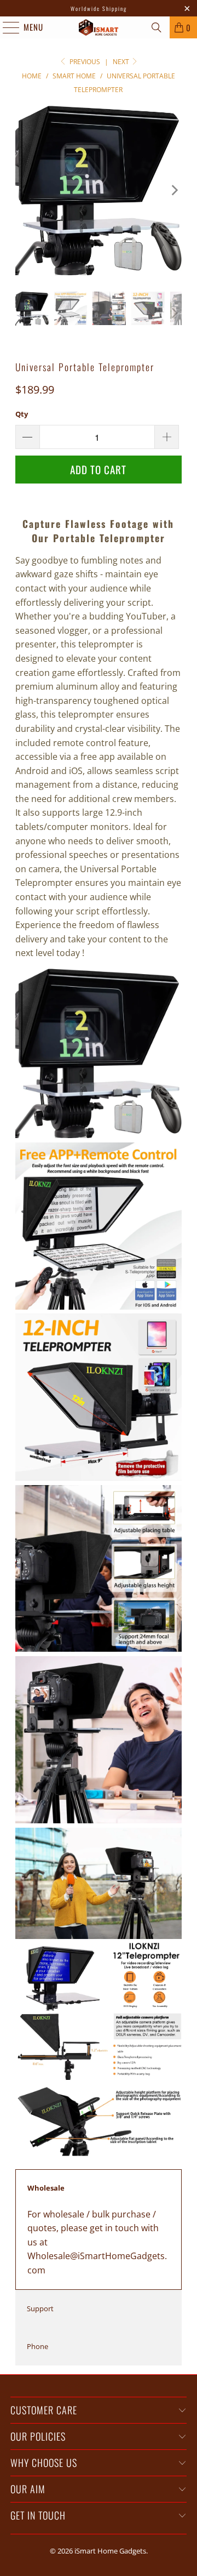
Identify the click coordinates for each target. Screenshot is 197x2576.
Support (40, 2308)
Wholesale (46, 2188)
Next (122, 62)
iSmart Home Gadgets (110, 2551)
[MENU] (5, 27)
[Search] (157, 27)
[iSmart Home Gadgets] (99, 27)
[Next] (173, 191)
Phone (37, 2346)
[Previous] (24, 191)
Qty (22, 414)
